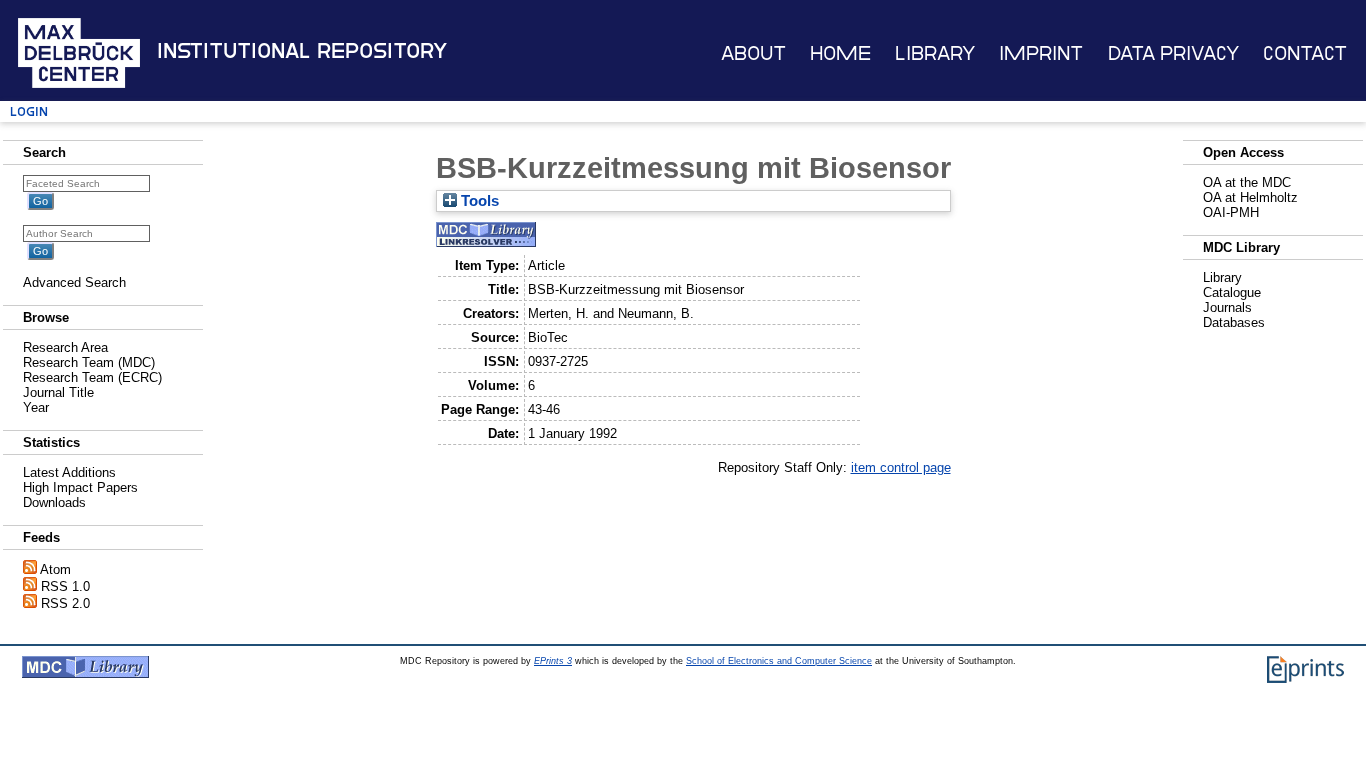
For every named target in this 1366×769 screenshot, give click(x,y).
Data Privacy (1173, 53)
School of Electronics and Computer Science (779, 661)
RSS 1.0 (65, 586)
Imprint (1041, 53)
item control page (901, 467)
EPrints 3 (553, 661)
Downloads (54, 502)
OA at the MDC (1247, 182)
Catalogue (1232, 292)
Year (36, 407)
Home (840, 53)
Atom (55, 569)
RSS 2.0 (65, 603)
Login (29, 111)
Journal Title (58, 392)
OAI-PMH (1231, 212)
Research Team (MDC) (89, 362)
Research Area (65, 347)
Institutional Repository (302, 51)
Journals (1227, 307)
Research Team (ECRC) (92, 377)
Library (935, 53)
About (753, 53)
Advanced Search (74, 282)
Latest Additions (69, 472)
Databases (1234, 322)
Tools (478, 201)
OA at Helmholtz (1250, 197)
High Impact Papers (80, 487)
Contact (1305, 53)
